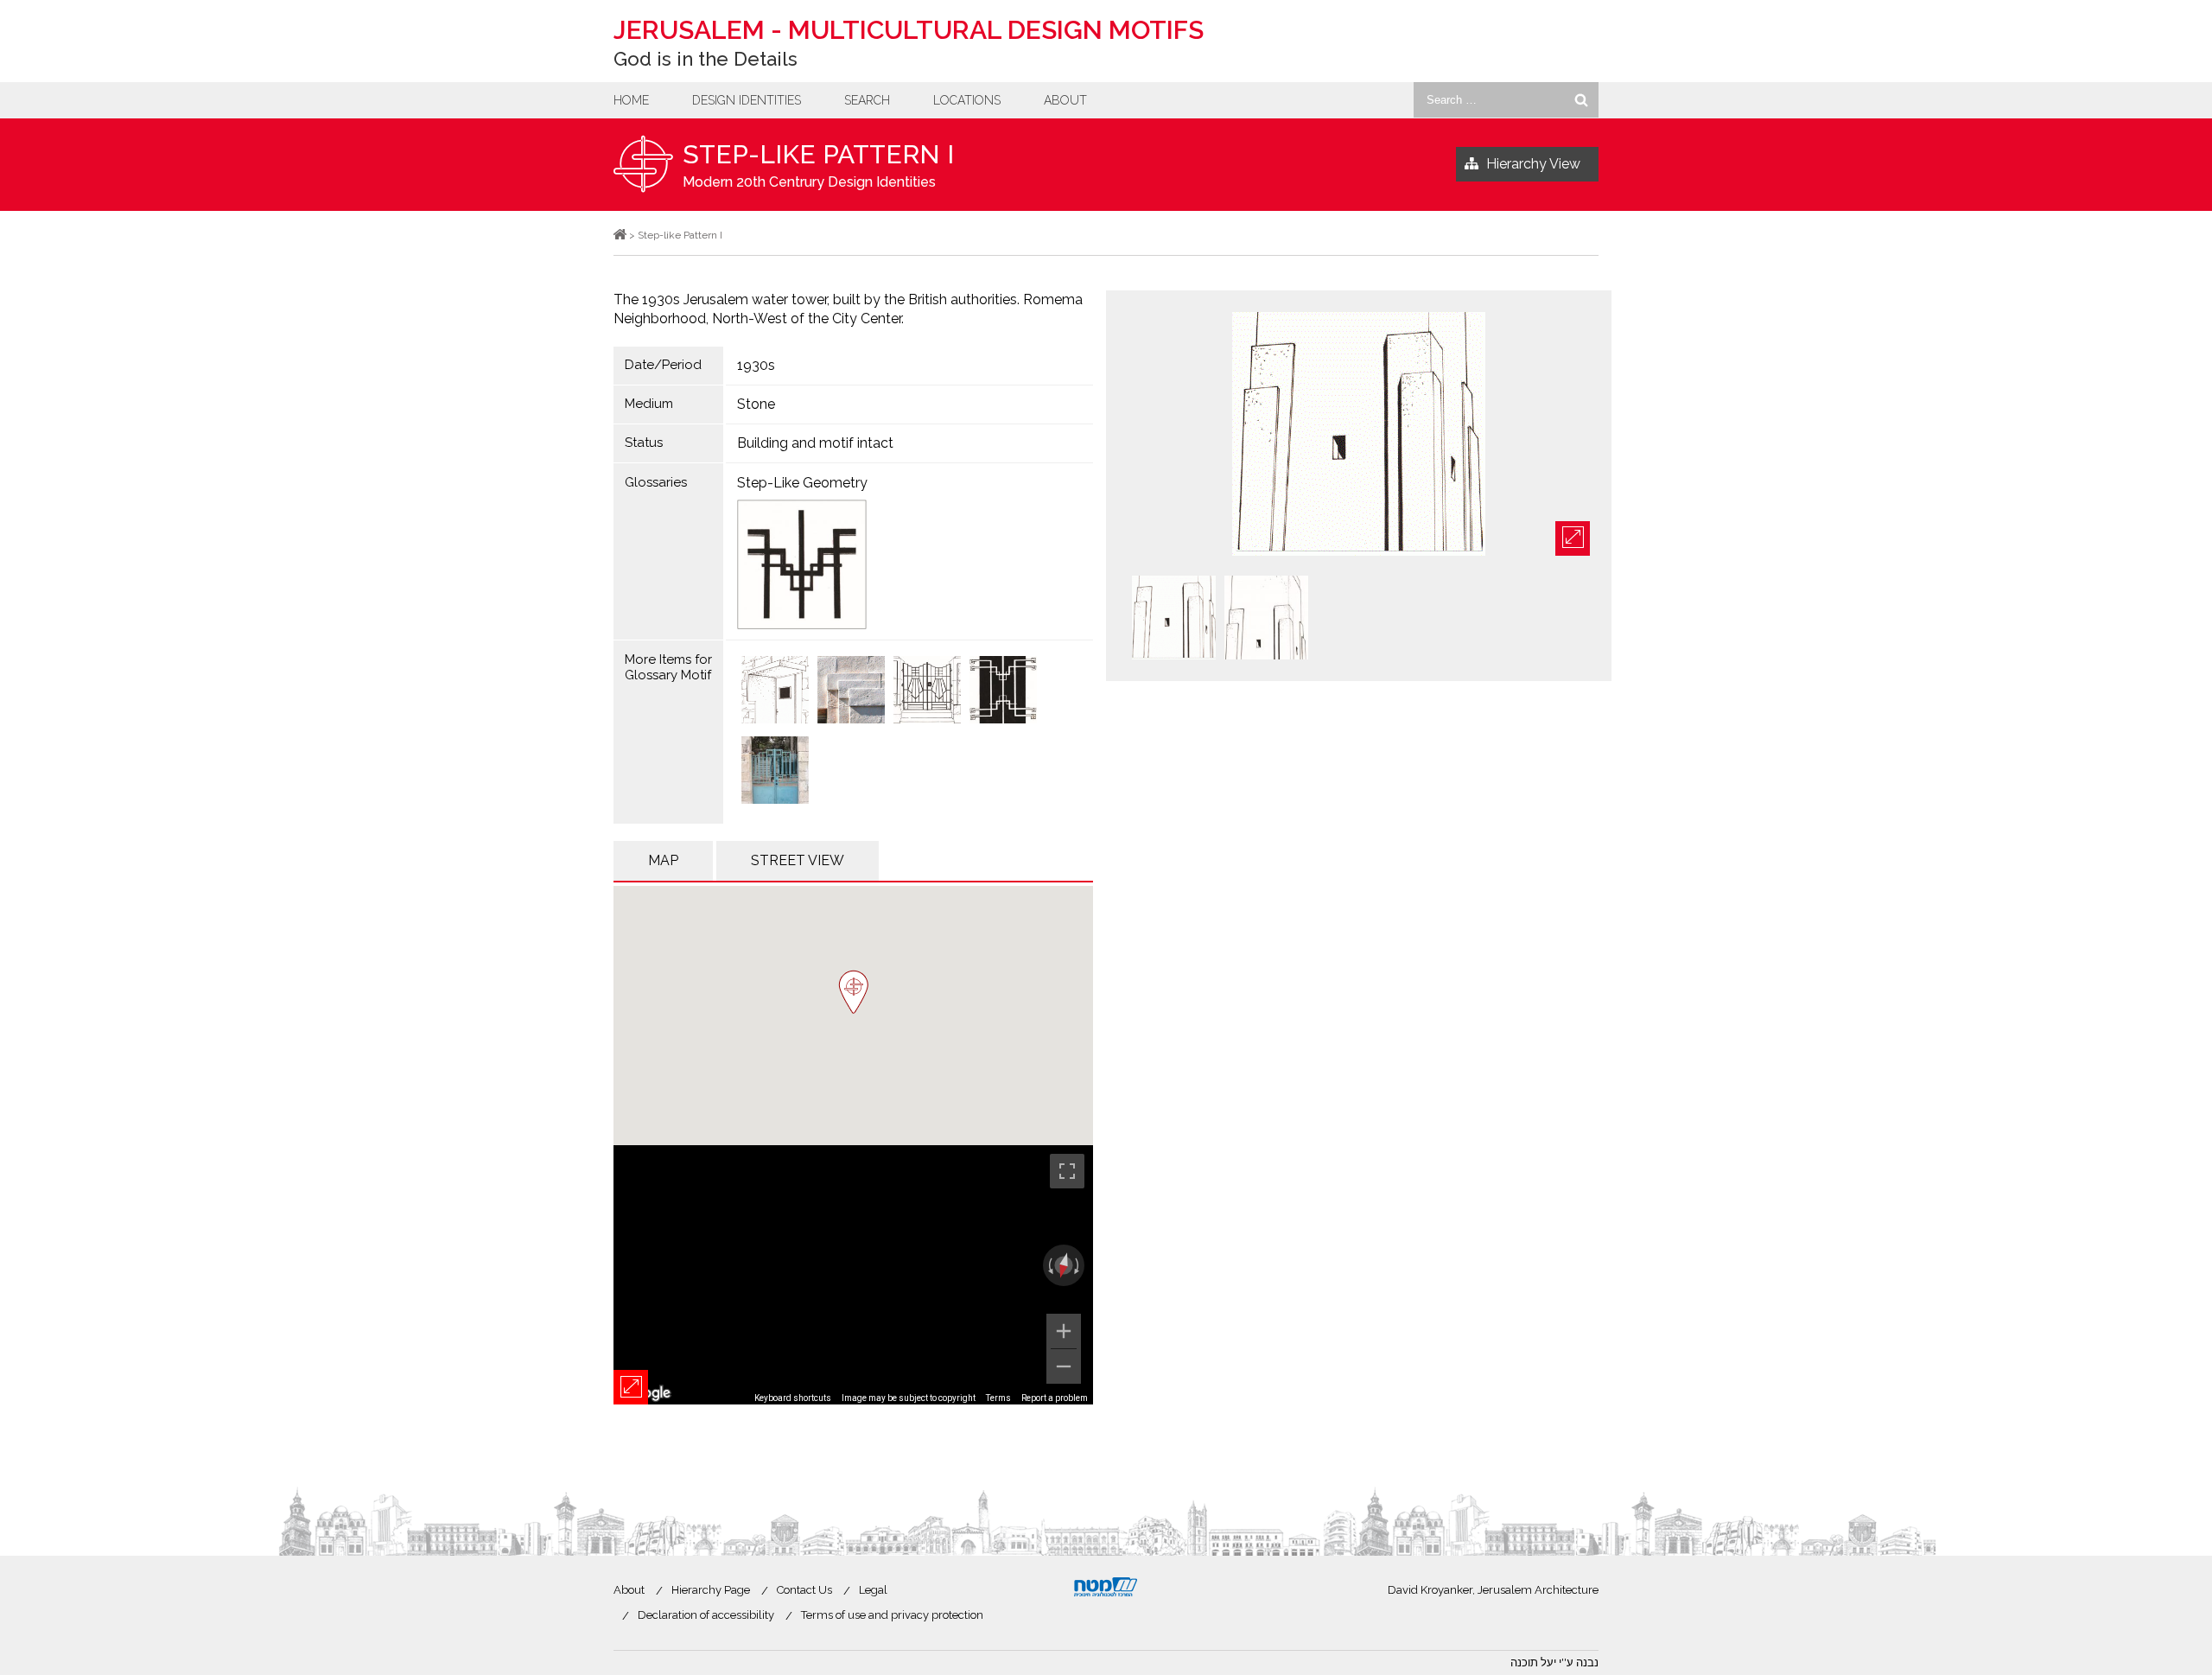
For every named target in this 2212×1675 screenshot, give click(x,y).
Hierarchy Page (711, 1590)
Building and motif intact (815, 443)
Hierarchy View (1533, 164)
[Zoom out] (1064, 1366)
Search (867, 100)
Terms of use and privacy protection (892, 1615)
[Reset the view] (1064, 1265)
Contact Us (804, 1590)
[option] (1359, 435)
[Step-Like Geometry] (910, 564)
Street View (798, 860)
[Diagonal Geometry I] (927, 691)
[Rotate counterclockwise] (1049, 1265)
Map (663, 860)
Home (631, 100)
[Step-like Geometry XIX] (775, 772)
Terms (998, 1398)
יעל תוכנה (1533, 1662)
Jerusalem (909, 30)
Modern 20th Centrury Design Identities (809, 182)
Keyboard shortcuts (793, 1398)
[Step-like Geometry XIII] (775, 691)
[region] (853, 1275)
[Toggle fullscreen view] (1067, 1171)
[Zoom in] (1064, 1331)
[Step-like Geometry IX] (851, 691)
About (1065, 100)
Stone (756, 404)
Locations (967, 100)
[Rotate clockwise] (1078, 1265)
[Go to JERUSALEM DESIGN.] (620, 235)
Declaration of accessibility (706, 1615)
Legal (873, 1590)
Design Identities (747, 100)
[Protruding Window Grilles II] (1003, 691)
